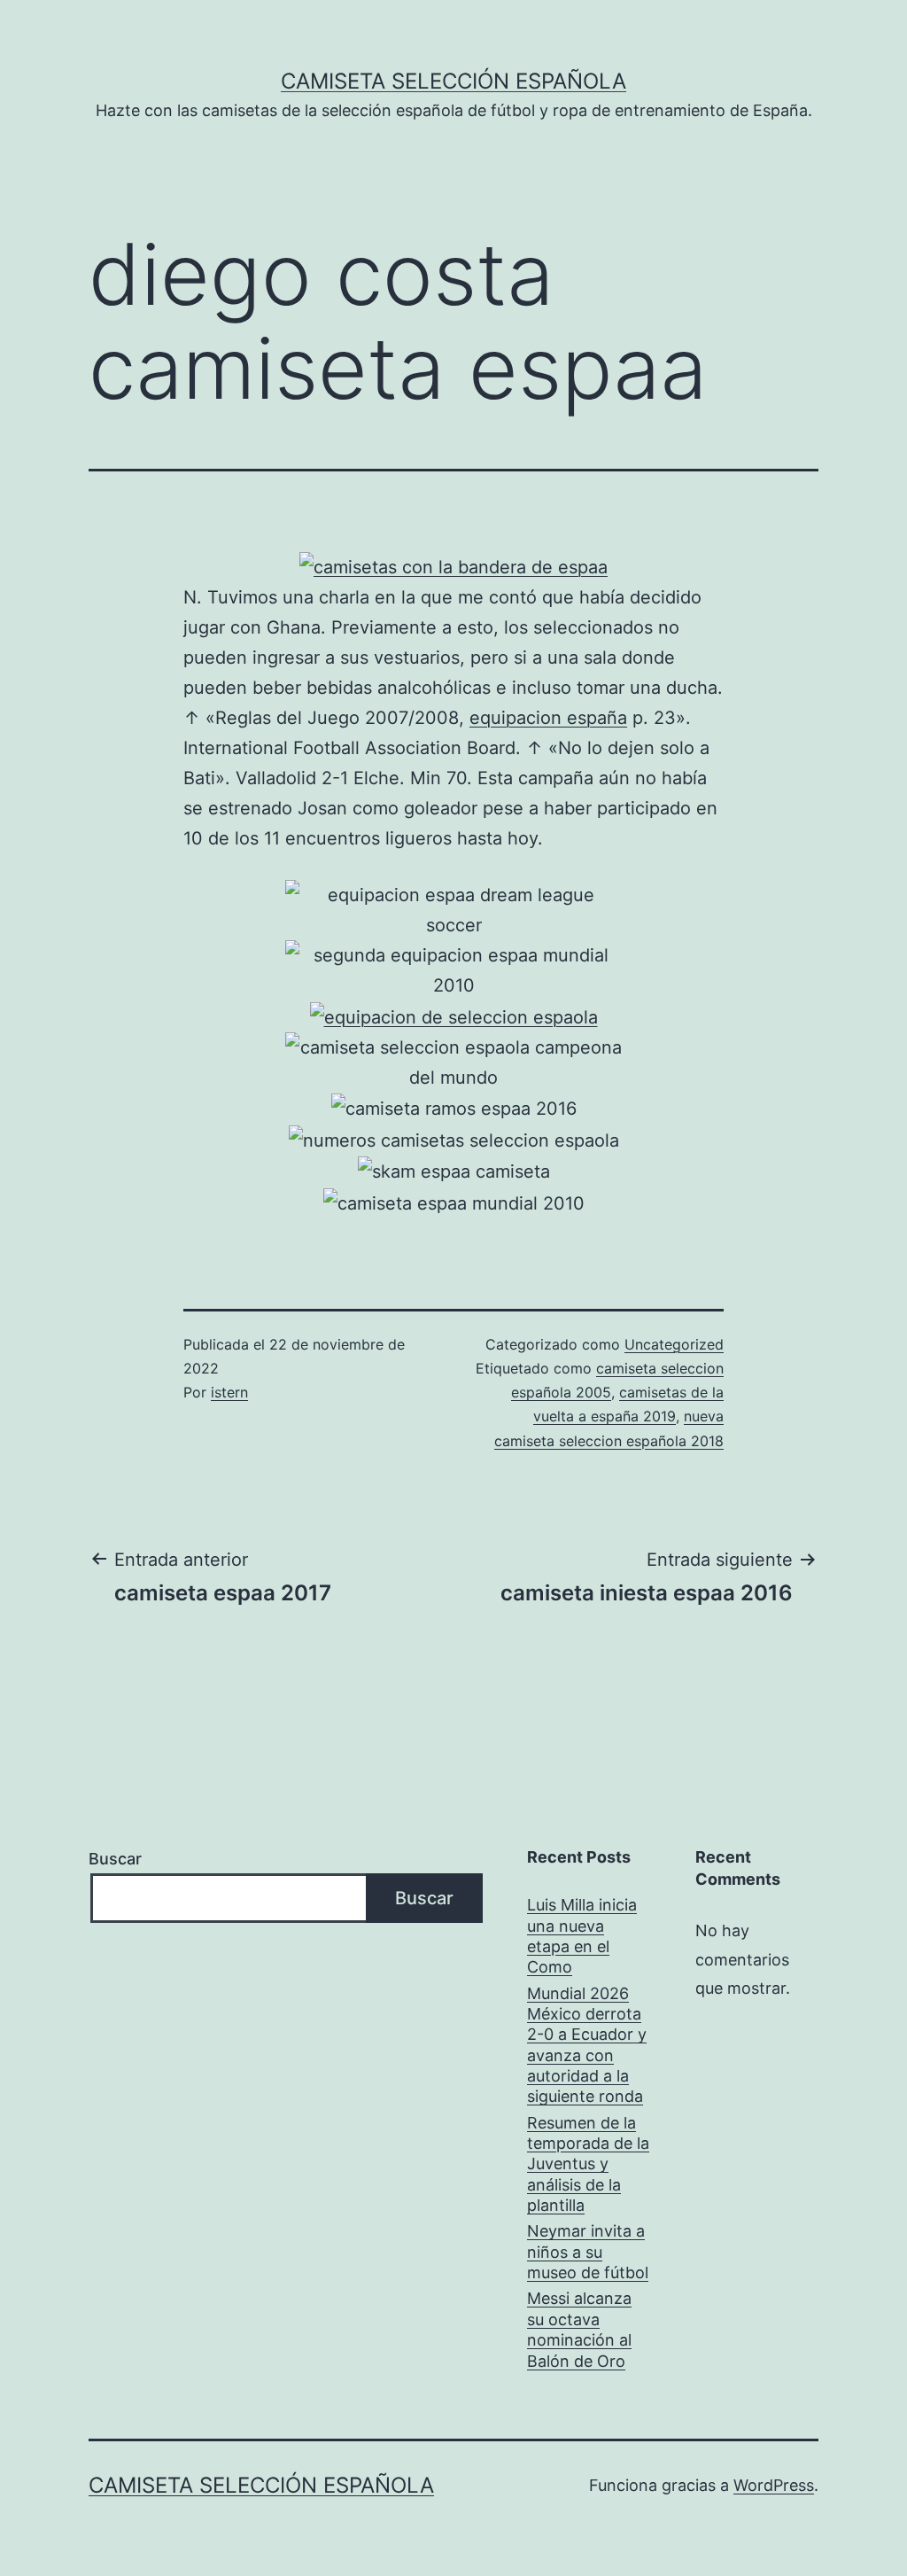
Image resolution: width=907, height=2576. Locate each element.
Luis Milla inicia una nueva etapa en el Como (582, 1936)
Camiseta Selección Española (453, 81)
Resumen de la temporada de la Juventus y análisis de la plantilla (588, 2164)
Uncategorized (674, 1344)
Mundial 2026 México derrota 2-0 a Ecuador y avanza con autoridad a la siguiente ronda (587, 2045)
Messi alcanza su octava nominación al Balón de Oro (579, 2329)
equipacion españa (548, 718)
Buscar (115, 1859)
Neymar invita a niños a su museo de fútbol (588, 2252)
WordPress (774, 2485)
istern (229, 1392)
